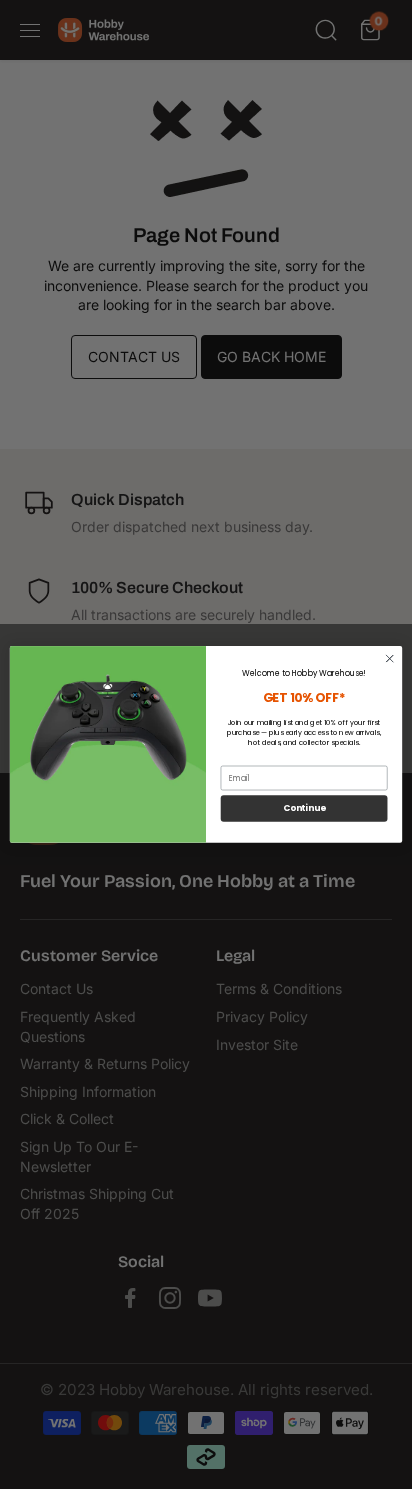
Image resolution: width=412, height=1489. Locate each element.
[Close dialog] (389, 658)
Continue (304, 808)
